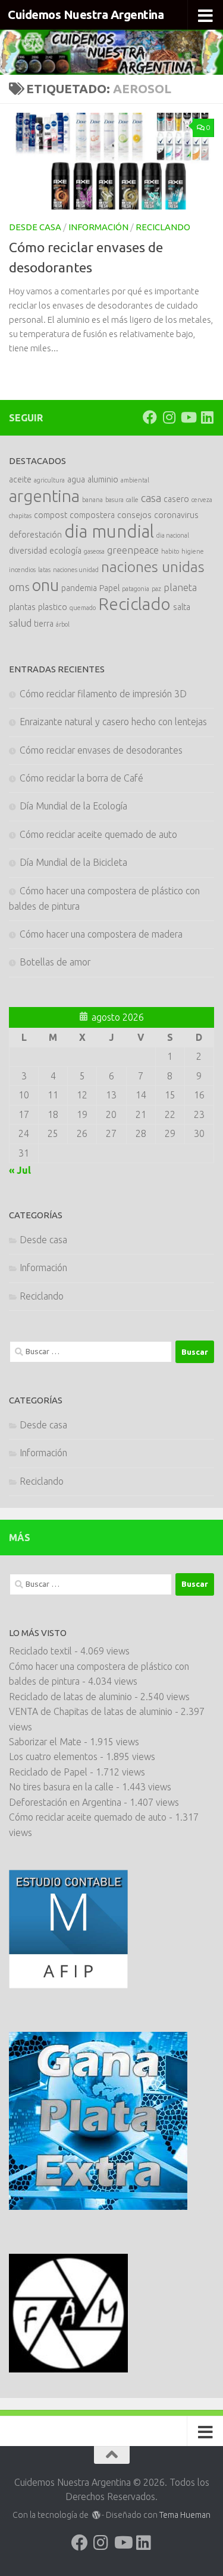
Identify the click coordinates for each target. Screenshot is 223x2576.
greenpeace (133, 550)
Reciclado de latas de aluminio (70, 1697)
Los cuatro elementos (53, 1756)
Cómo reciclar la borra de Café (81, 778)
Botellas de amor (55, 962)
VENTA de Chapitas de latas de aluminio (91, 1711)
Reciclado (134, 604)
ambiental (135, 480)
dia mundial (109, 531)
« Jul (20, 1170)
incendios (22, 570)
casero (176, 499)
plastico (53, 607)
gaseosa (94, 551)
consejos (134, 515)
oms (19, 587)
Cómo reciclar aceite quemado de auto (98, 834)
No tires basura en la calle (61, 1787)
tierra (44, 624)
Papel (109, 588)
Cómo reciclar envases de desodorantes (101, 750)
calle (132, 500)
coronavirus (176, 515)
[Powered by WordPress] (96, 2515)
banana (92, 500)
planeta (180, 587)
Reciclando (163, 227)
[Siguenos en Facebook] (150, 417)
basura (114, 500)
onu (45, 585)
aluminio (103, 479)
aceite (20, 479)
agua (76, 479)
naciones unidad (76, 570)
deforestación (35, 535)
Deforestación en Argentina (65, 1802)
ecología (65, 551)
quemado (83, 608)
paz (156, 589)
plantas (22, 607)
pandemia (79, 588)
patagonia (136, 589)
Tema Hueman (185, 2515)
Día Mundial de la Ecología (73, 806)
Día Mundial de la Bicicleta (73, 862)
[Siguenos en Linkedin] (207, 417)
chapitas (20, 516)
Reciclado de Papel (48, 1772)
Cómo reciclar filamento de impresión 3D (103, 694)
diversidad (28, 551)
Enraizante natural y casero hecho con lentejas (113, 722)
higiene (193, 551)
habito (170, 551)
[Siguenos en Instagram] (169, 417)
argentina (44, 496)
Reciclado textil (40, 1651)
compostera (92, 515)
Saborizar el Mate (45, 1742)
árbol (63, 624)
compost (51, 515)
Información (98, 227)
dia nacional (173, 535)
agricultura (49, 480)
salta (182, 607)
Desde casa (35, 227)
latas (44, 570)
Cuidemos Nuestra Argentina (86, 15)
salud (20, 623)
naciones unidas (153, 567)
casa (151, 498)
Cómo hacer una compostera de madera (101, 934)
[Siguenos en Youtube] (188, 417)
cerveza (202, 500)
